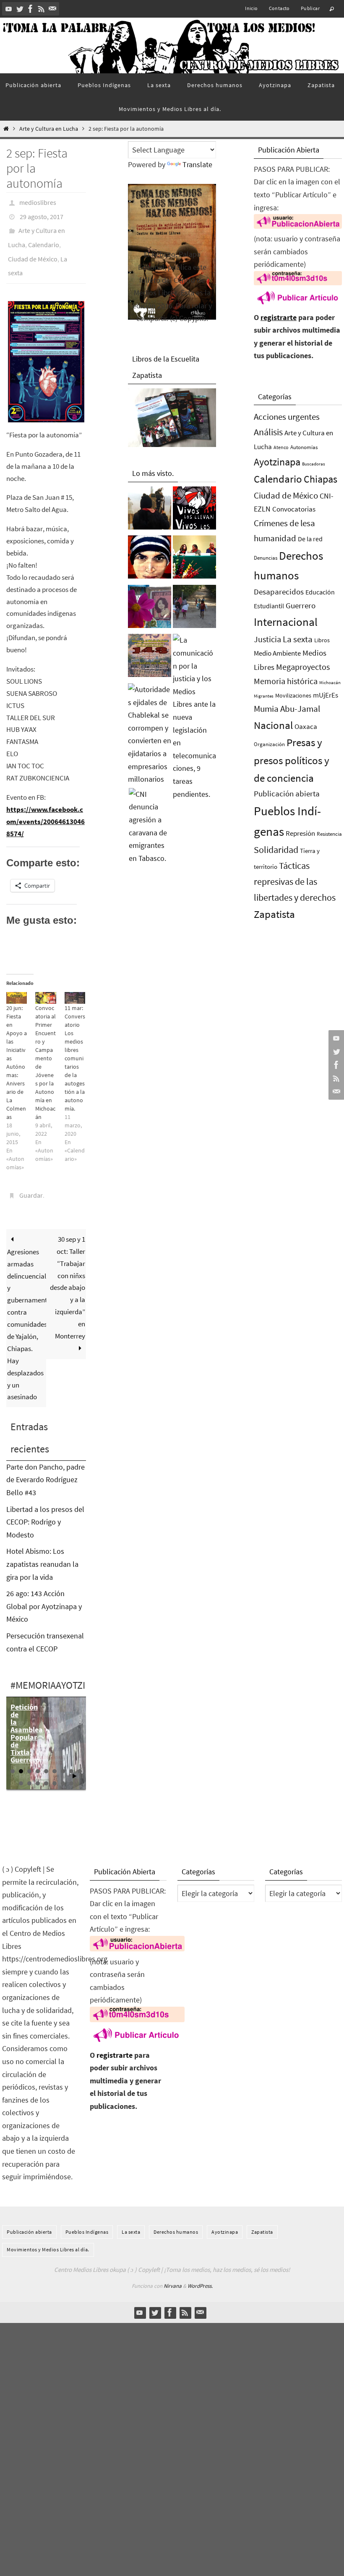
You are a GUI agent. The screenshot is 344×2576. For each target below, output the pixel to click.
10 (21, 1767)
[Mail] (52, 9)
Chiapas (321, 479)
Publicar (310, 8)
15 (63, 1767)
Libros (322, 640)
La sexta (298, 639)
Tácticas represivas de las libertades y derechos (295, 881)
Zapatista (274, 914)
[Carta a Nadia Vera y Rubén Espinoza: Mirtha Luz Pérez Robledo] (150, 609)
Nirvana (173, 2270)
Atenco (281, 447)
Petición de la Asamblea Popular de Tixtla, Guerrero (27, 1717)
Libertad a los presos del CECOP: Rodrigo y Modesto (45, 1506)
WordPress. (200, 2270)
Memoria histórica (286, 681)
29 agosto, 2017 (42, 213)
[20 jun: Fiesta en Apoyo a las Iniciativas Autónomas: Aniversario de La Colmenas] (17, 984)
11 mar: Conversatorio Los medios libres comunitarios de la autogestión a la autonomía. (75, 1044)
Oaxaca (306, 726)
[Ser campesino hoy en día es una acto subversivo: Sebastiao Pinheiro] (194, 559)
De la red (310, 539)
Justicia (267, 639)
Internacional (286, 622)
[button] (46, 348)
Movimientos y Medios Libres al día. (48, 2233)
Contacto (279, 8)
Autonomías (304, 447)
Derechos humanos (176, 2216)
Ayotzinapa (277, 462)
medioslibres (38, 202)
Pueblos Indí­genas (87, 2216)
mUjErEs (326, 695)
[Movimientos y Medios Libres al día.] (150, 510)
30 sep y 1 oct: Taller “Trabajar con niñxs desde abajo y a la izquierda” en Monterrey (68, 1271)
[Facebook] (31, 9)
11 (29, 1767)
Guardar (31, 1181)
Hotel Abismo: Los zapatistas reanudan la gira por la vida (42, 1548)
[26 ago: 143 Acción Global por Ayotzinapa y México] (150, 658)
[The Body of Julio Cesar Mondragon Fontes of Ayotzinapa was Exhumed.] (150, 559)
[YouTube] (9, 9)
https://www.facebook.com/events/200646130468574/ (46, 807)
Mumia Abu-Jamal (287, 709)
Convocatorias (294, 509)
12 (38, 1767)
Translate (197, 164)
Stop (81, 1760)
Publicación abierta (287, 794)
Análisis (268, 432)
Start (75, 1760)
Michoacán (330, 682)
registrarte (279, 317)
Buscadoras (314, 464)
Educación (320, 592)
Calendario (44, 237)
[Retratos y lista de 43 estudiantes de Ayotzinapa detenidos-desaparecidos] (194, 510)
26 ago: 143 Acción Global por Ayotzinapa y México (44, 1590)
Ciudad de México (33, 248)
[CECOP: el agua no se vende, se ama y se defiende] (194, 609)
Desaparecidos (279, 592)
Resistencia (329, 834)
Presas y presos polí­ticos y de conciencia (292, 760)
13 (46, 1767)
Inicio (251, 8)
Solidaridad (276, 850)
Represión (300, 833)
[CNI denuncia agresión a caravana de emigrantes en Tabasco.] (150, 827)
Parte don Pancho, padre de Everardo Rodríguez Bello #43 (46, 1463)
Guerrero (301, 605)
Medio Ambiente (277, 653)
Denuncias (266, 558)
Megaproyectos (303, 667)
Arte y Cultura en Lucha (49, 129)
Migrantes (264, 696)
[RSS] (42, 9)
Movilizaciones (293, 695)
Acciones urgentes (287, 417)
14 (55, 1767)
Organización (269, 744)
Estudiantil (269, 606)
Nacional (273, 725)
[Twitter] (20, 9)
